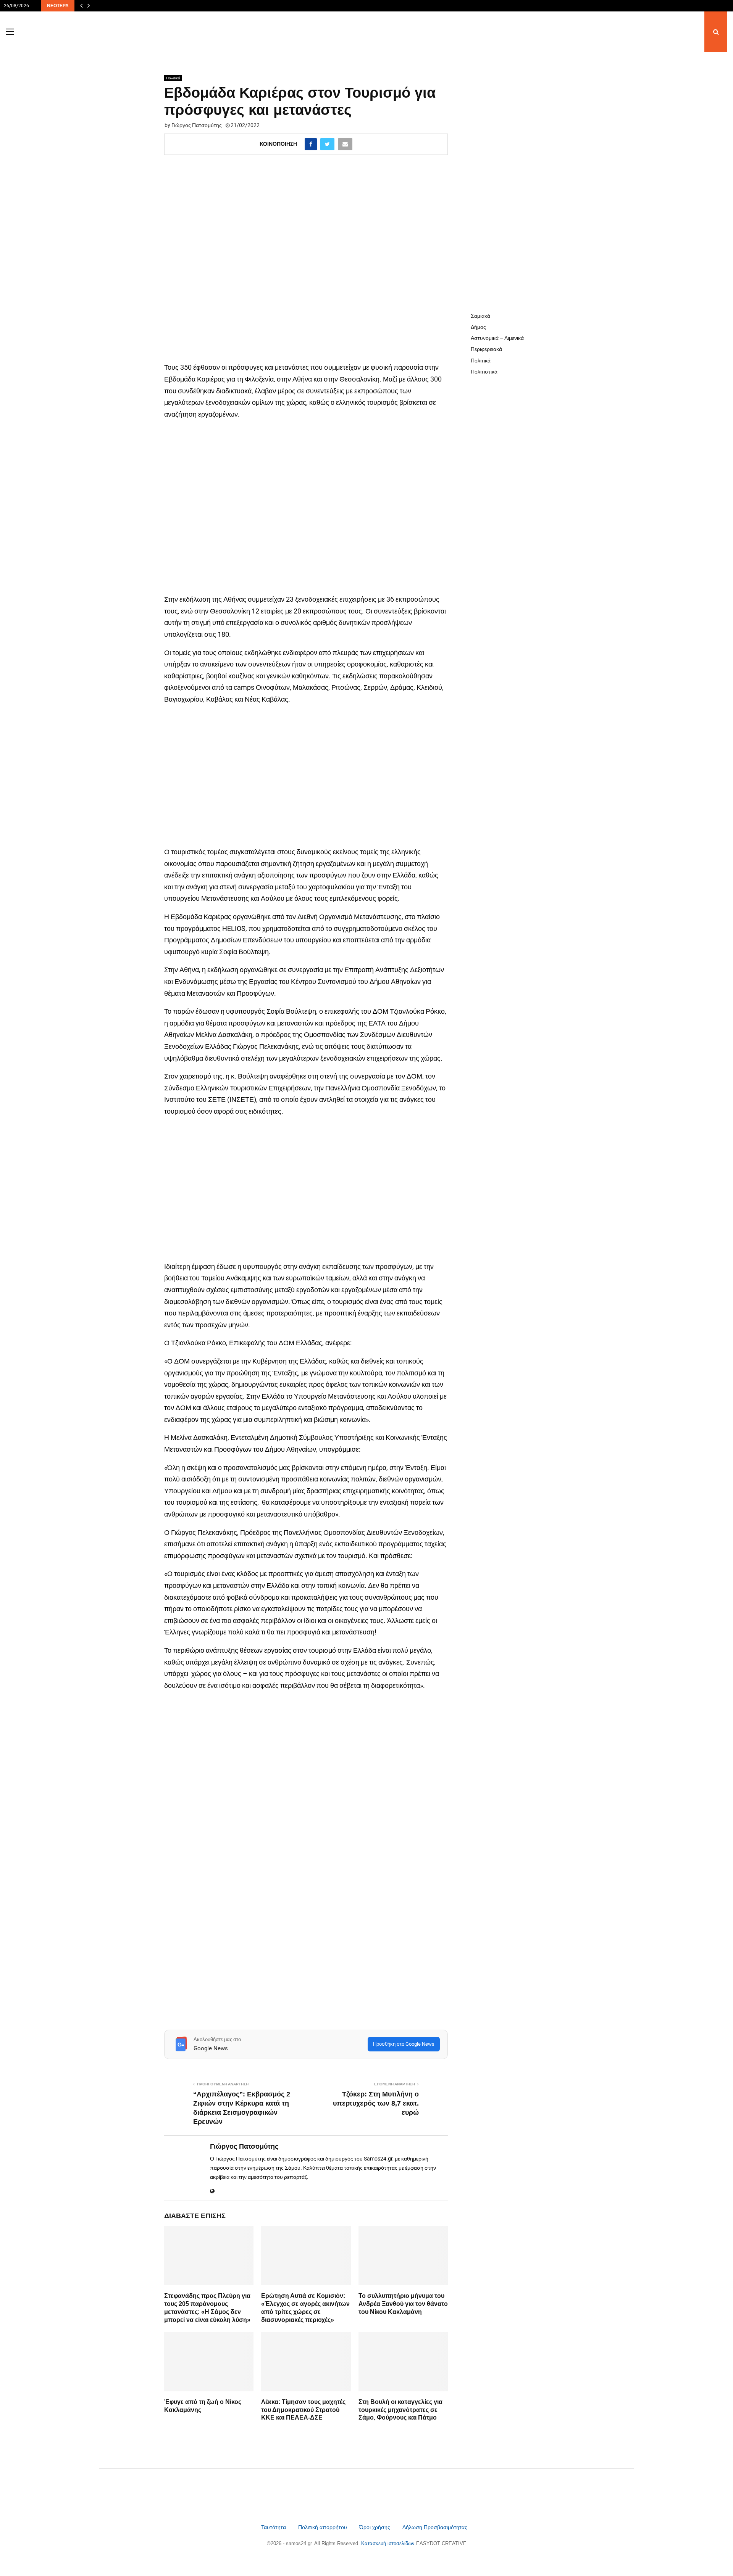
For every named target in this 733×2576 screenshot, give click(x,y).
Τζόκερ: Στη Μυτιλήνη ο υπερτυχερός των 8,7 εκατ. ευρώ (376, 2103)
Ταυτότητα (274, 2527)
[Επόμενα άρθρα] (89, 6)
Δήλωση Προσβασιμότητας (435, 2527)
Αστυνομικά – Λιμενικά (497, 338)
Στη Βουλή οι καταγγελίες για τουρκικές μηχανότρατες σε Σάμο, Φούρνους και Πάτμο (400, 2410)
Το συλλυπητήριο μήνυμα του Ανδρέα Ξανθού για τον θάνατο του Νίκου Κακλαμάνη (403, 2304)
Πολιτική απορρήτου (323, 2527)
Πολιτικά (173, 78)
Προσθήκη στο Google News (404, 2044)
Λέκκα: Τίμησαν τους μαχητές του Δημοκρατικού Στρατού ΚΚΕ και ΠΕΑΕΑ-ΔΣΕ (303, 2410)
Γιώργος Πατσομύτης (197, 125)
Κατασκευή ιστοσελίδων (389, 2543)
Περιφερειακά (486, 349)
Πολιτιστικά (484, 372)
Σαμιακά (480, 316)
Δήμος (478, 327)
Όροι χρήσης (375, 2527)
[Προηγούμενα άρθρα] (81, 6)
